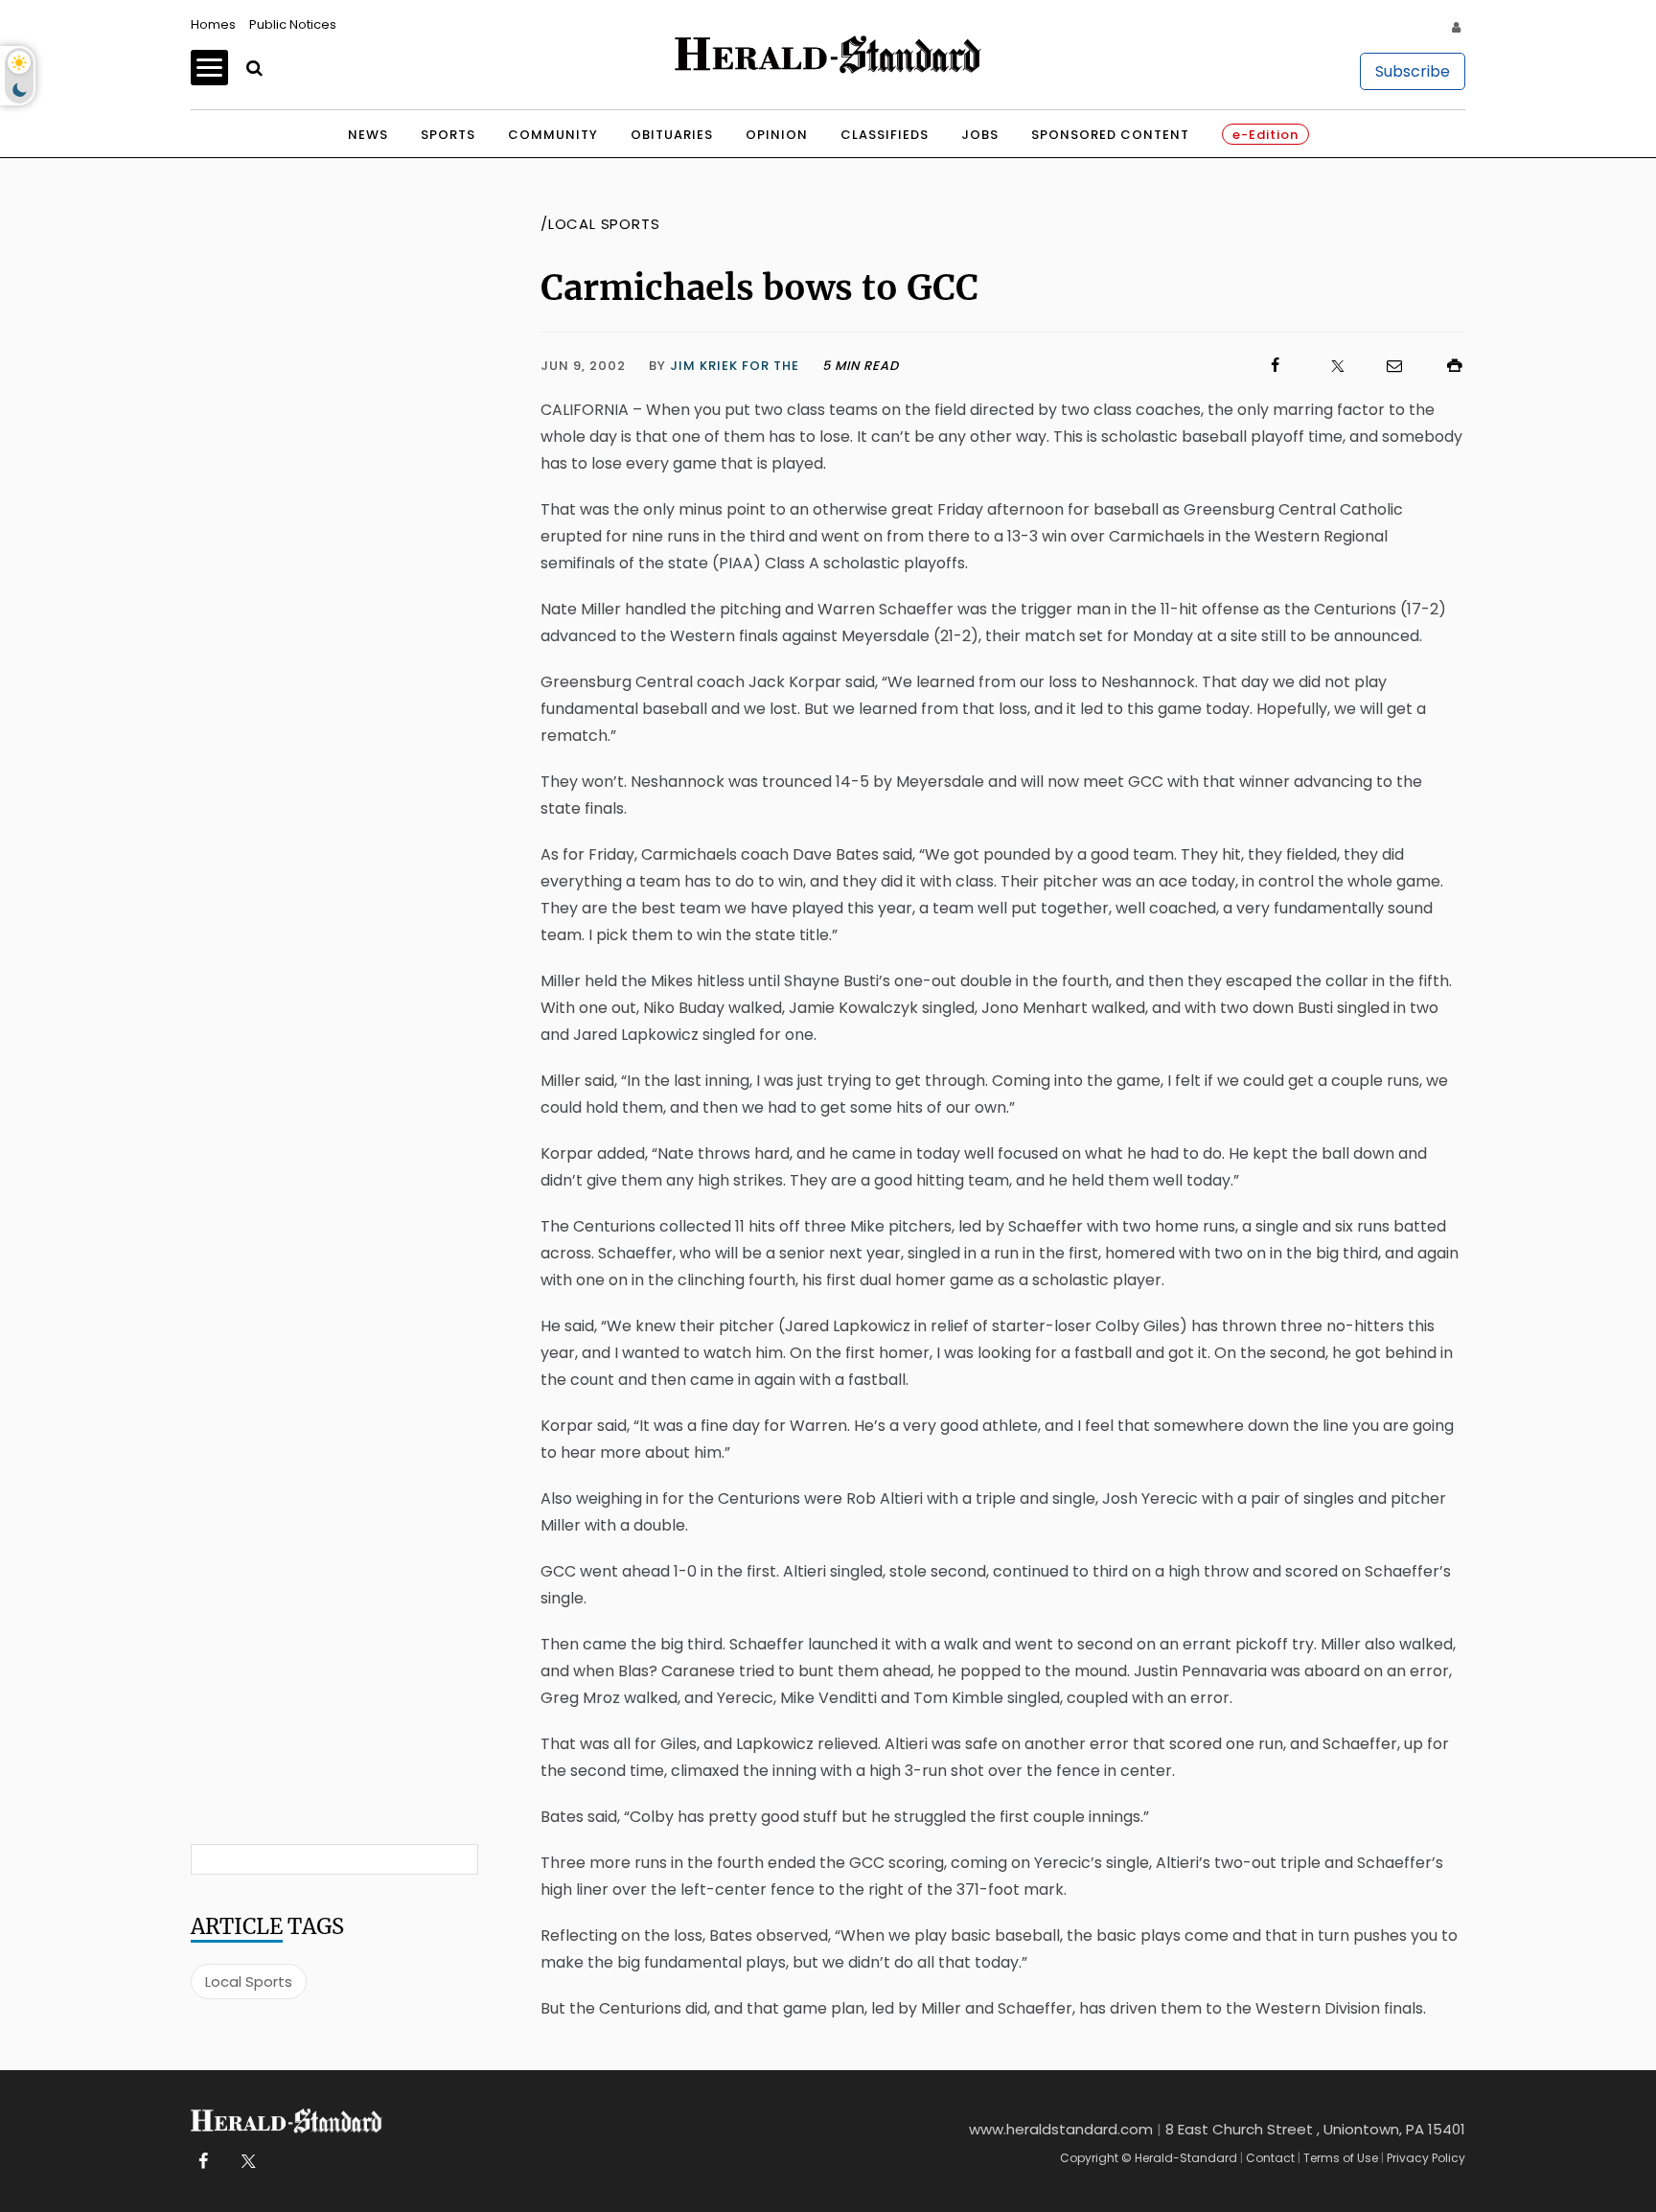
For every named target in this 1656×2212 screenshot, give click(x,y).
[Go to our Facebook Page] (203, 2162)
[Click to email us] (1385, 366)
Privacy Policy (1426, 2158)
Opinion (777, 135)
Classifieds (885, 135)
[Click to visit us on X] (1325, 366)
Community (553, 135)
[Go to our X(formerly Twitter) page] (245, 2162)
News (368, 135)
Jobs (980, 135)
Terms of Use (1341, 2158)
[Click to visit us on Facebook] (1092, 366)
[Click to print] (1445, 366)
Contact (1270, 2158)
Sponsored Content (1110, 135)
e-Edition (1265, 135)
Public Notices (293, 24)
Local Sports (249, 1982)
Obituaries (672, 135)
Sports (448, 135)
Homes (213, 24)
